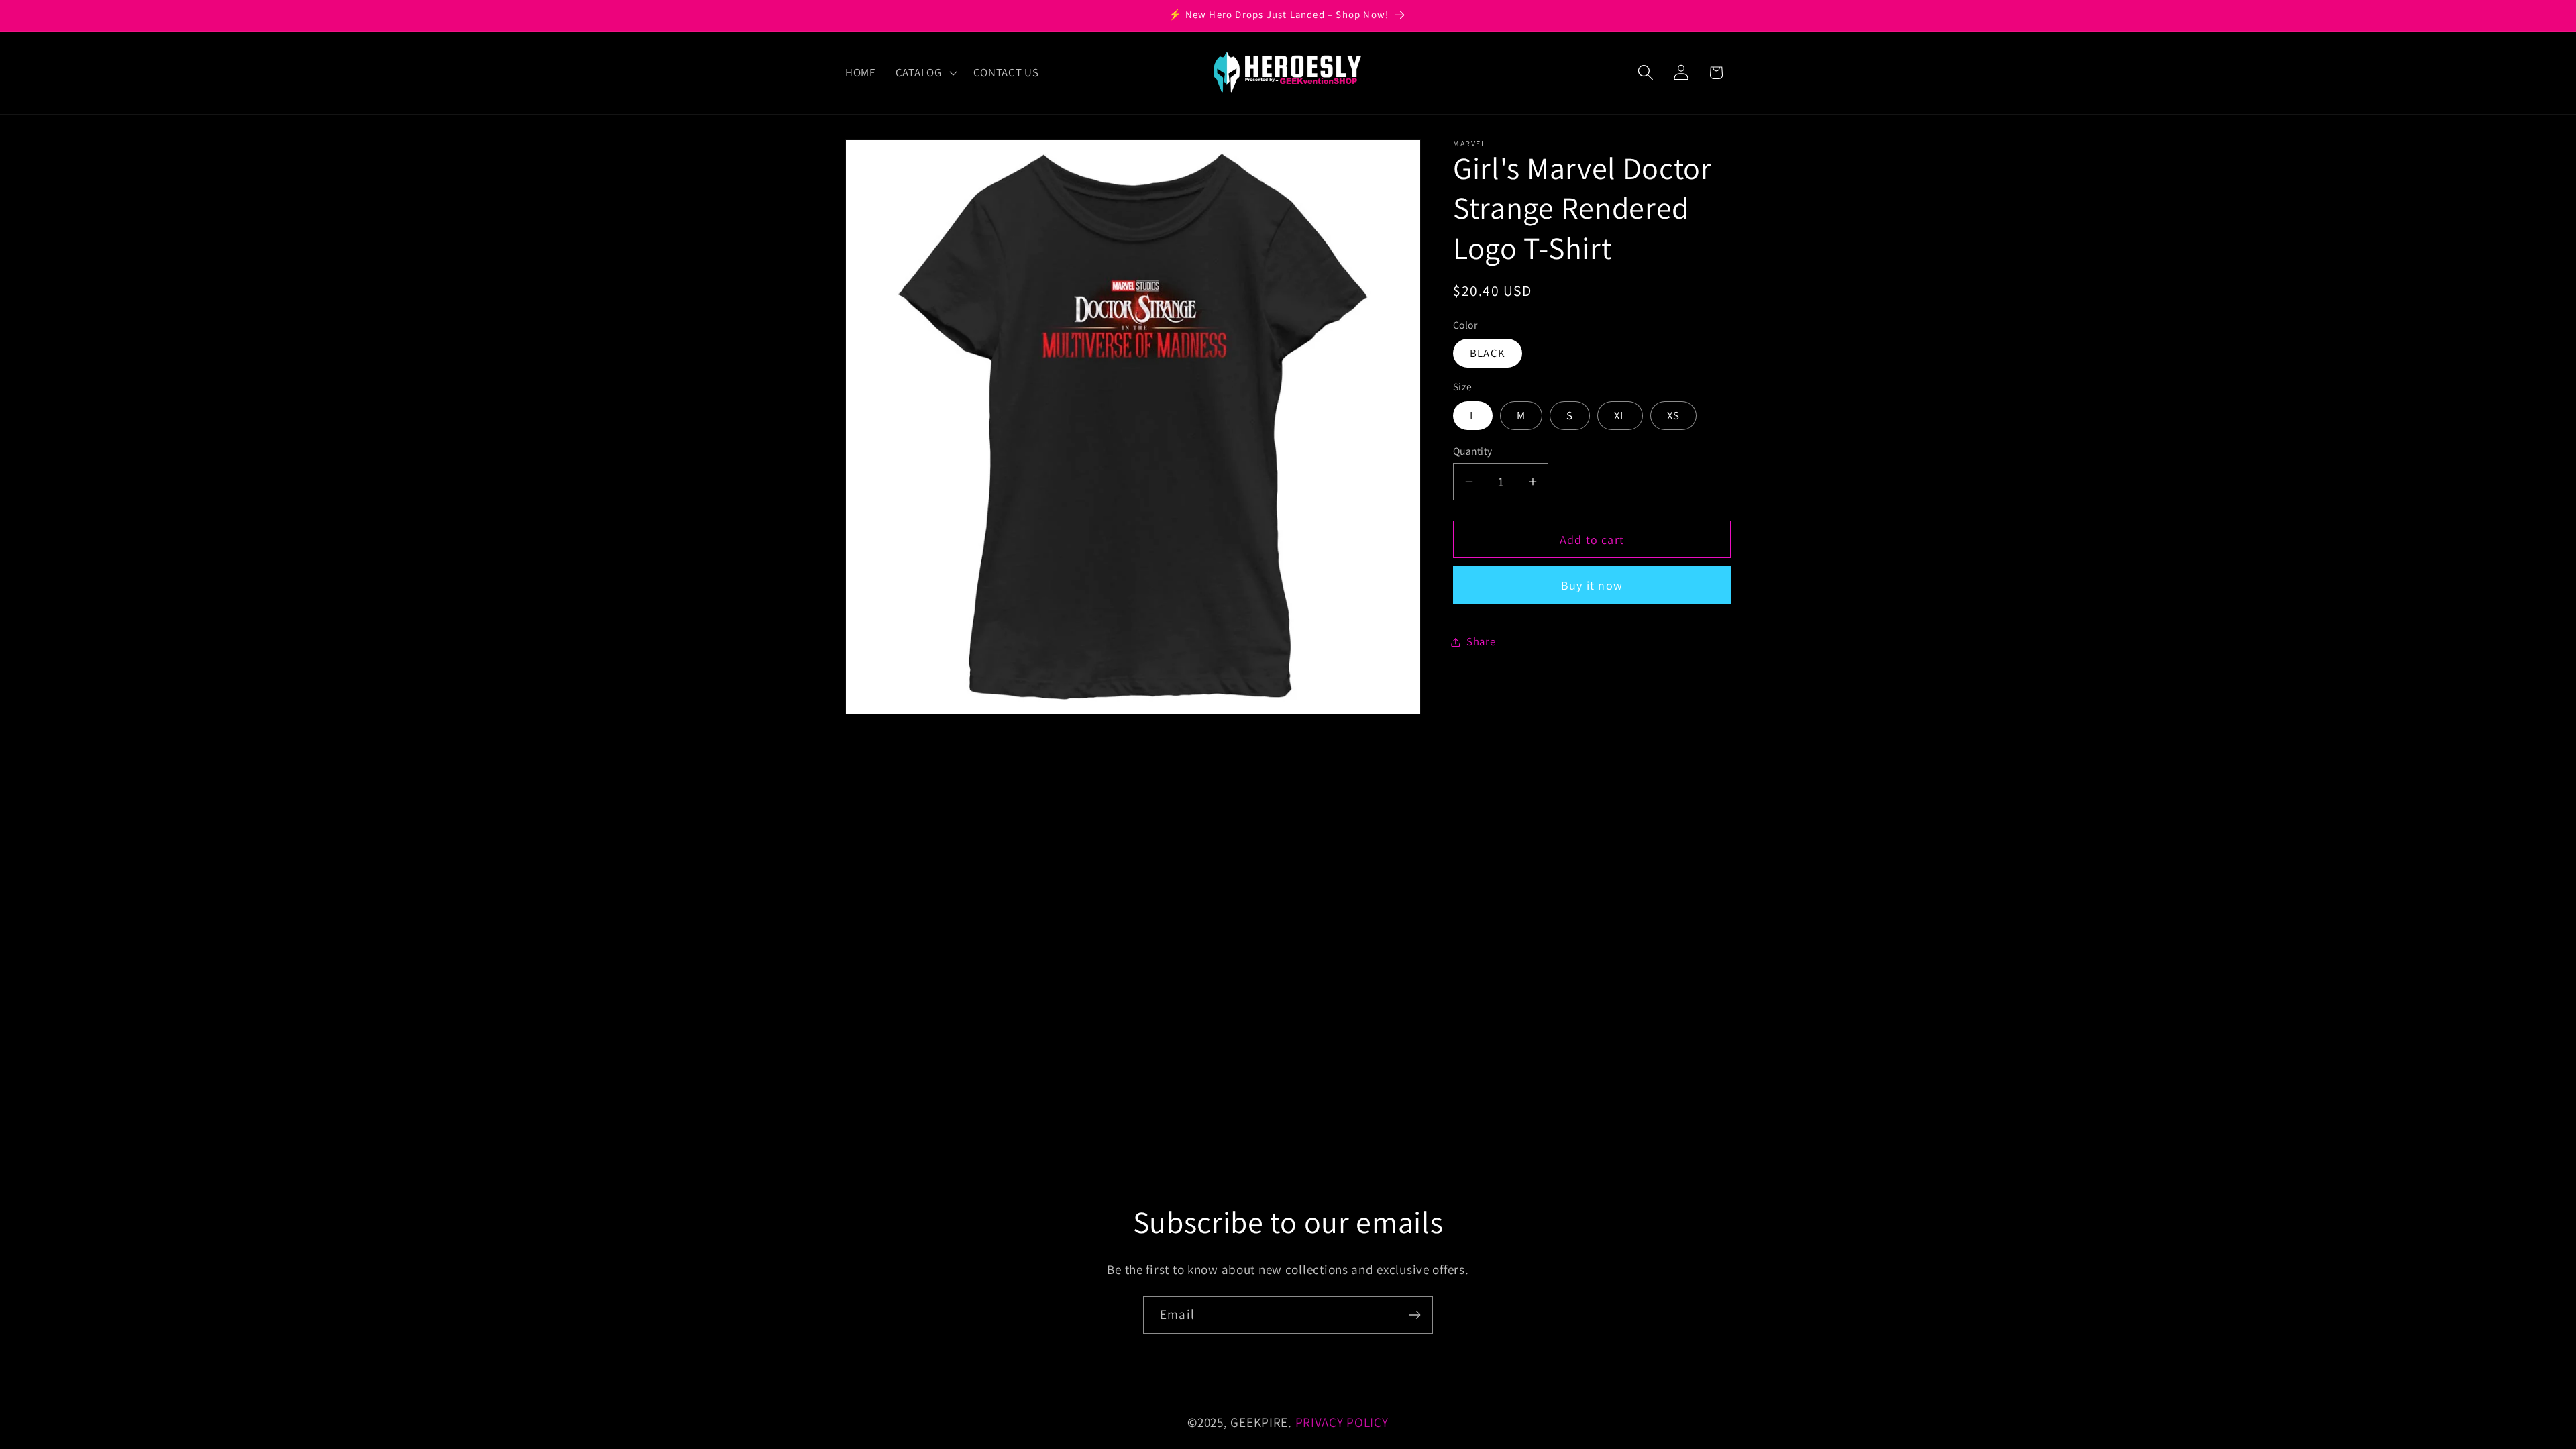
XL (1620, 415)
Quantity (1473, 451)
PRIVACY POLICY (1342, 1422)
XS (1673, 415)
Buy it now (1592, 585)
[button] (924, 72)
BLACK (1488, 353)
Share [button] (1481, 641)
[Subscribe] (1414, 1315)
